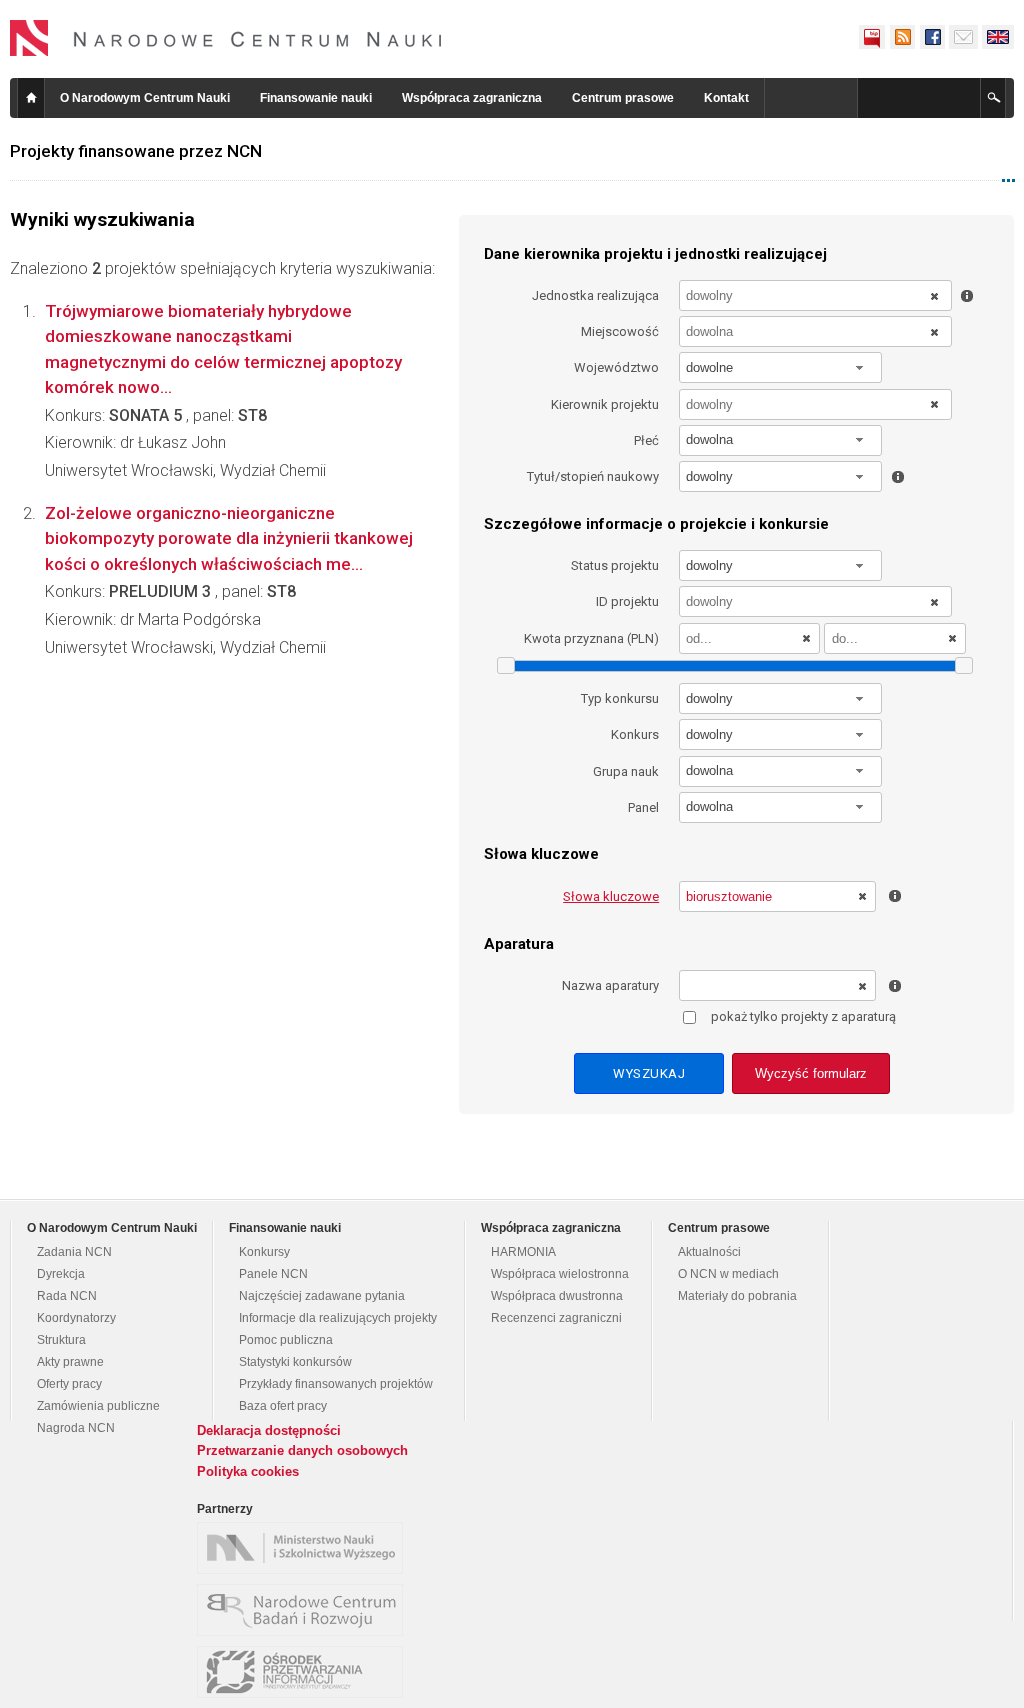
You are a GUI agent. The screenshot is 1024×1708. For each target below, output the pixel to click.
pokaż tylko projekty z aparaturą (803, 1016)
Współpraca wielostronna (560, 1274)
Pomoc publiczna (286, 1340)
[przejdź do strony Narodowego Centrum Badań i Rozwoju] (305, 1610)
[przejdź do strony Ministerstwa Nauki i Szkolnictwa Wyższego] (305, 1548)
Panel (643, 807)
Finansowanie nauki (316, 98)
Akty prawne (70, 1362)
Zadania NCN (74, 1252)
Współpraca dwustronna (557, 1296)
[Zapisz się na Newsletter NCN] (963, 37)
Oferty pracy (69, 1384)
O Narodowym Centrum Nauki (145, 98)
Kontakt (726, 98)
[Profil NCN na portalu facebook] (932, 37)
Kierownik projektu (605, 404)
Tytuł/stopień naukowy (593, 476)
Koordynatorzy (76, 1318)
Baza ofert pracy (283, 1406)
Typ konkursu (620, 698)
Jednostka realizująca (595, 295)
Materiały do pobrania (737, 1296)
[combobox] (781, 367)
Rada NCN (67, 1296)
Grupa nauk (626, 771)
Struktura (61, 1340)
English (998, 37)
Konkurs (635, 734)
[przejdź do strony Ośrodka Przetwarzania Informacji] (305, 1672)
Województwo (616, 367)
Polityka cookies (248, 1471)
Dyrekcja (61, 1274)
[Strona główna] (226, 38)
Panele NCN (273, 1274)
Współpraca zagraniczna (472, 98)
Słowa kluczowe (611, 896)
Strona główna (31, 98)
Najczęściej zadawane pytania (322, 1296)
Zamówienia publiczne (98, 1406)
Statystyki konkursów (295, 1362)
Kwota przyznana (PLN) (591, 638)
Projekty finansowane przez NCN (136, 151)
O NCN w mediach (728, 1274)
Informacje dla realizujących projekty (338, 1318)
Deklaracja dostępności (269, 1430)
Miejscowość (620, 331)
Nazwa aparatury (610, 985)
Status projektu (615, 565)
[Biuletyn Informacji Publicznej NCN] (872, 37)
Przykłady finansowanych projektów (336, 1384)
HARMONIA (523, 1252)
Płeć (646, 440)
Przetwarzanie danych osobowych (302, 1450)
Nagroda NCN (76, 1428)
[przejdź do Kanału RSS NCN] (902, 37)
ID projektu (627, 601)
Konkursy (264, 1252)
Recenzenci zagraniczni (556, 1318)
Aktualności (709, 1252)
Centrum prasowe (623, 98)
